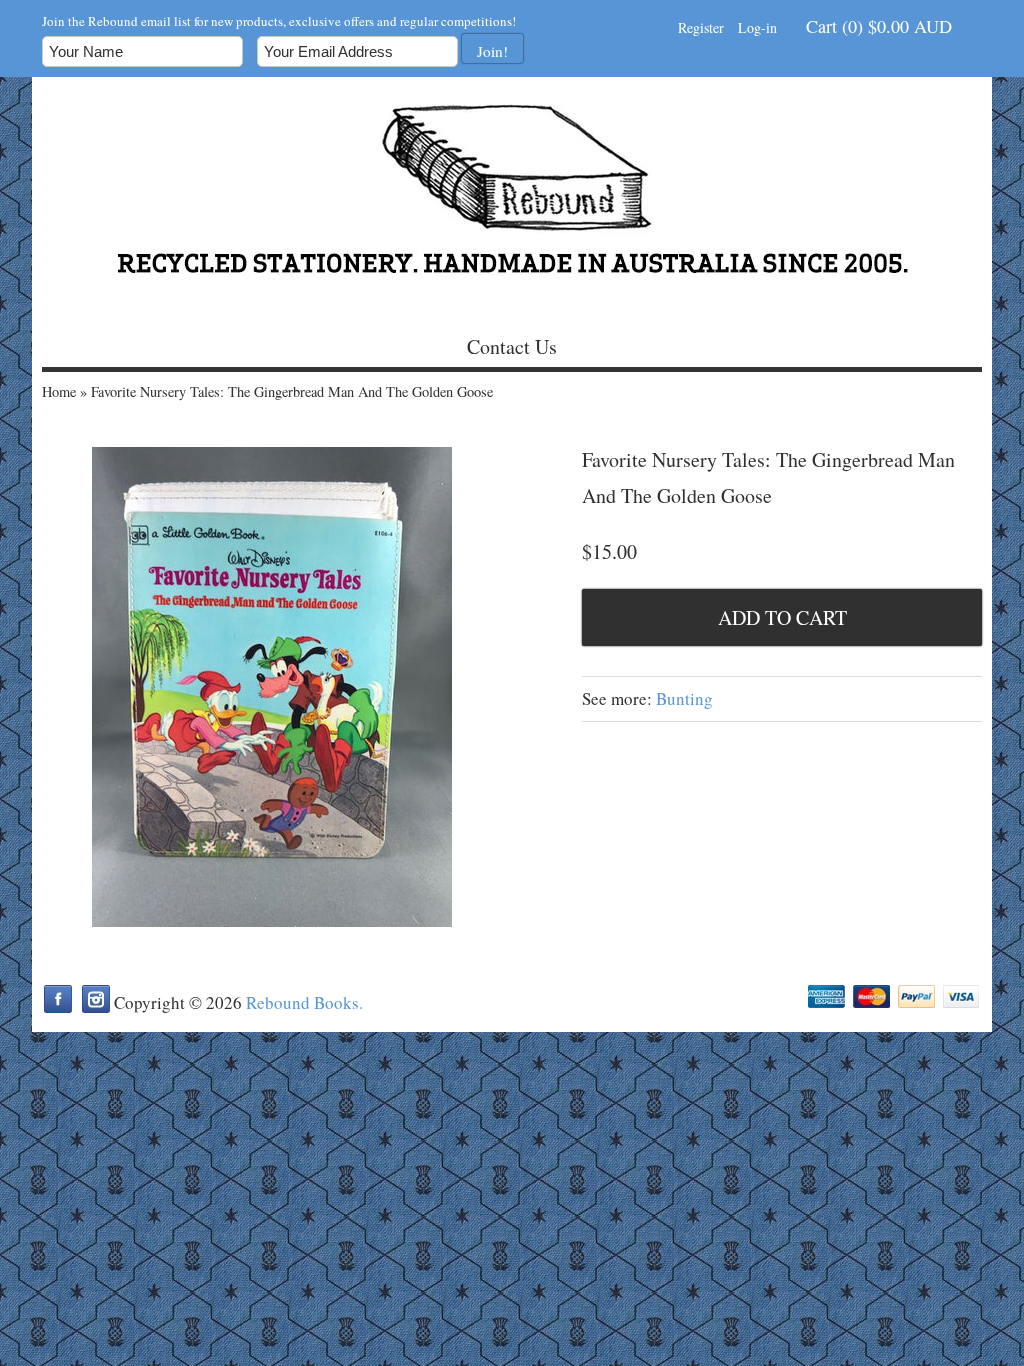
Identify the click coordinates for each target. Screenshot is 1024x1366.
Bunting (684, 698)
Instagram (96, 999)
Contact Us (512, 346)
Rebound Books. (304, 1002)
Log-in (757, 27)
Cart (879, 26)
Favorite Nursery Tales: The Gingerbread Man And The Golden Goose (292, 391)
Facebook (58, 999)
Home (59, 391)
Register (701, 27)
